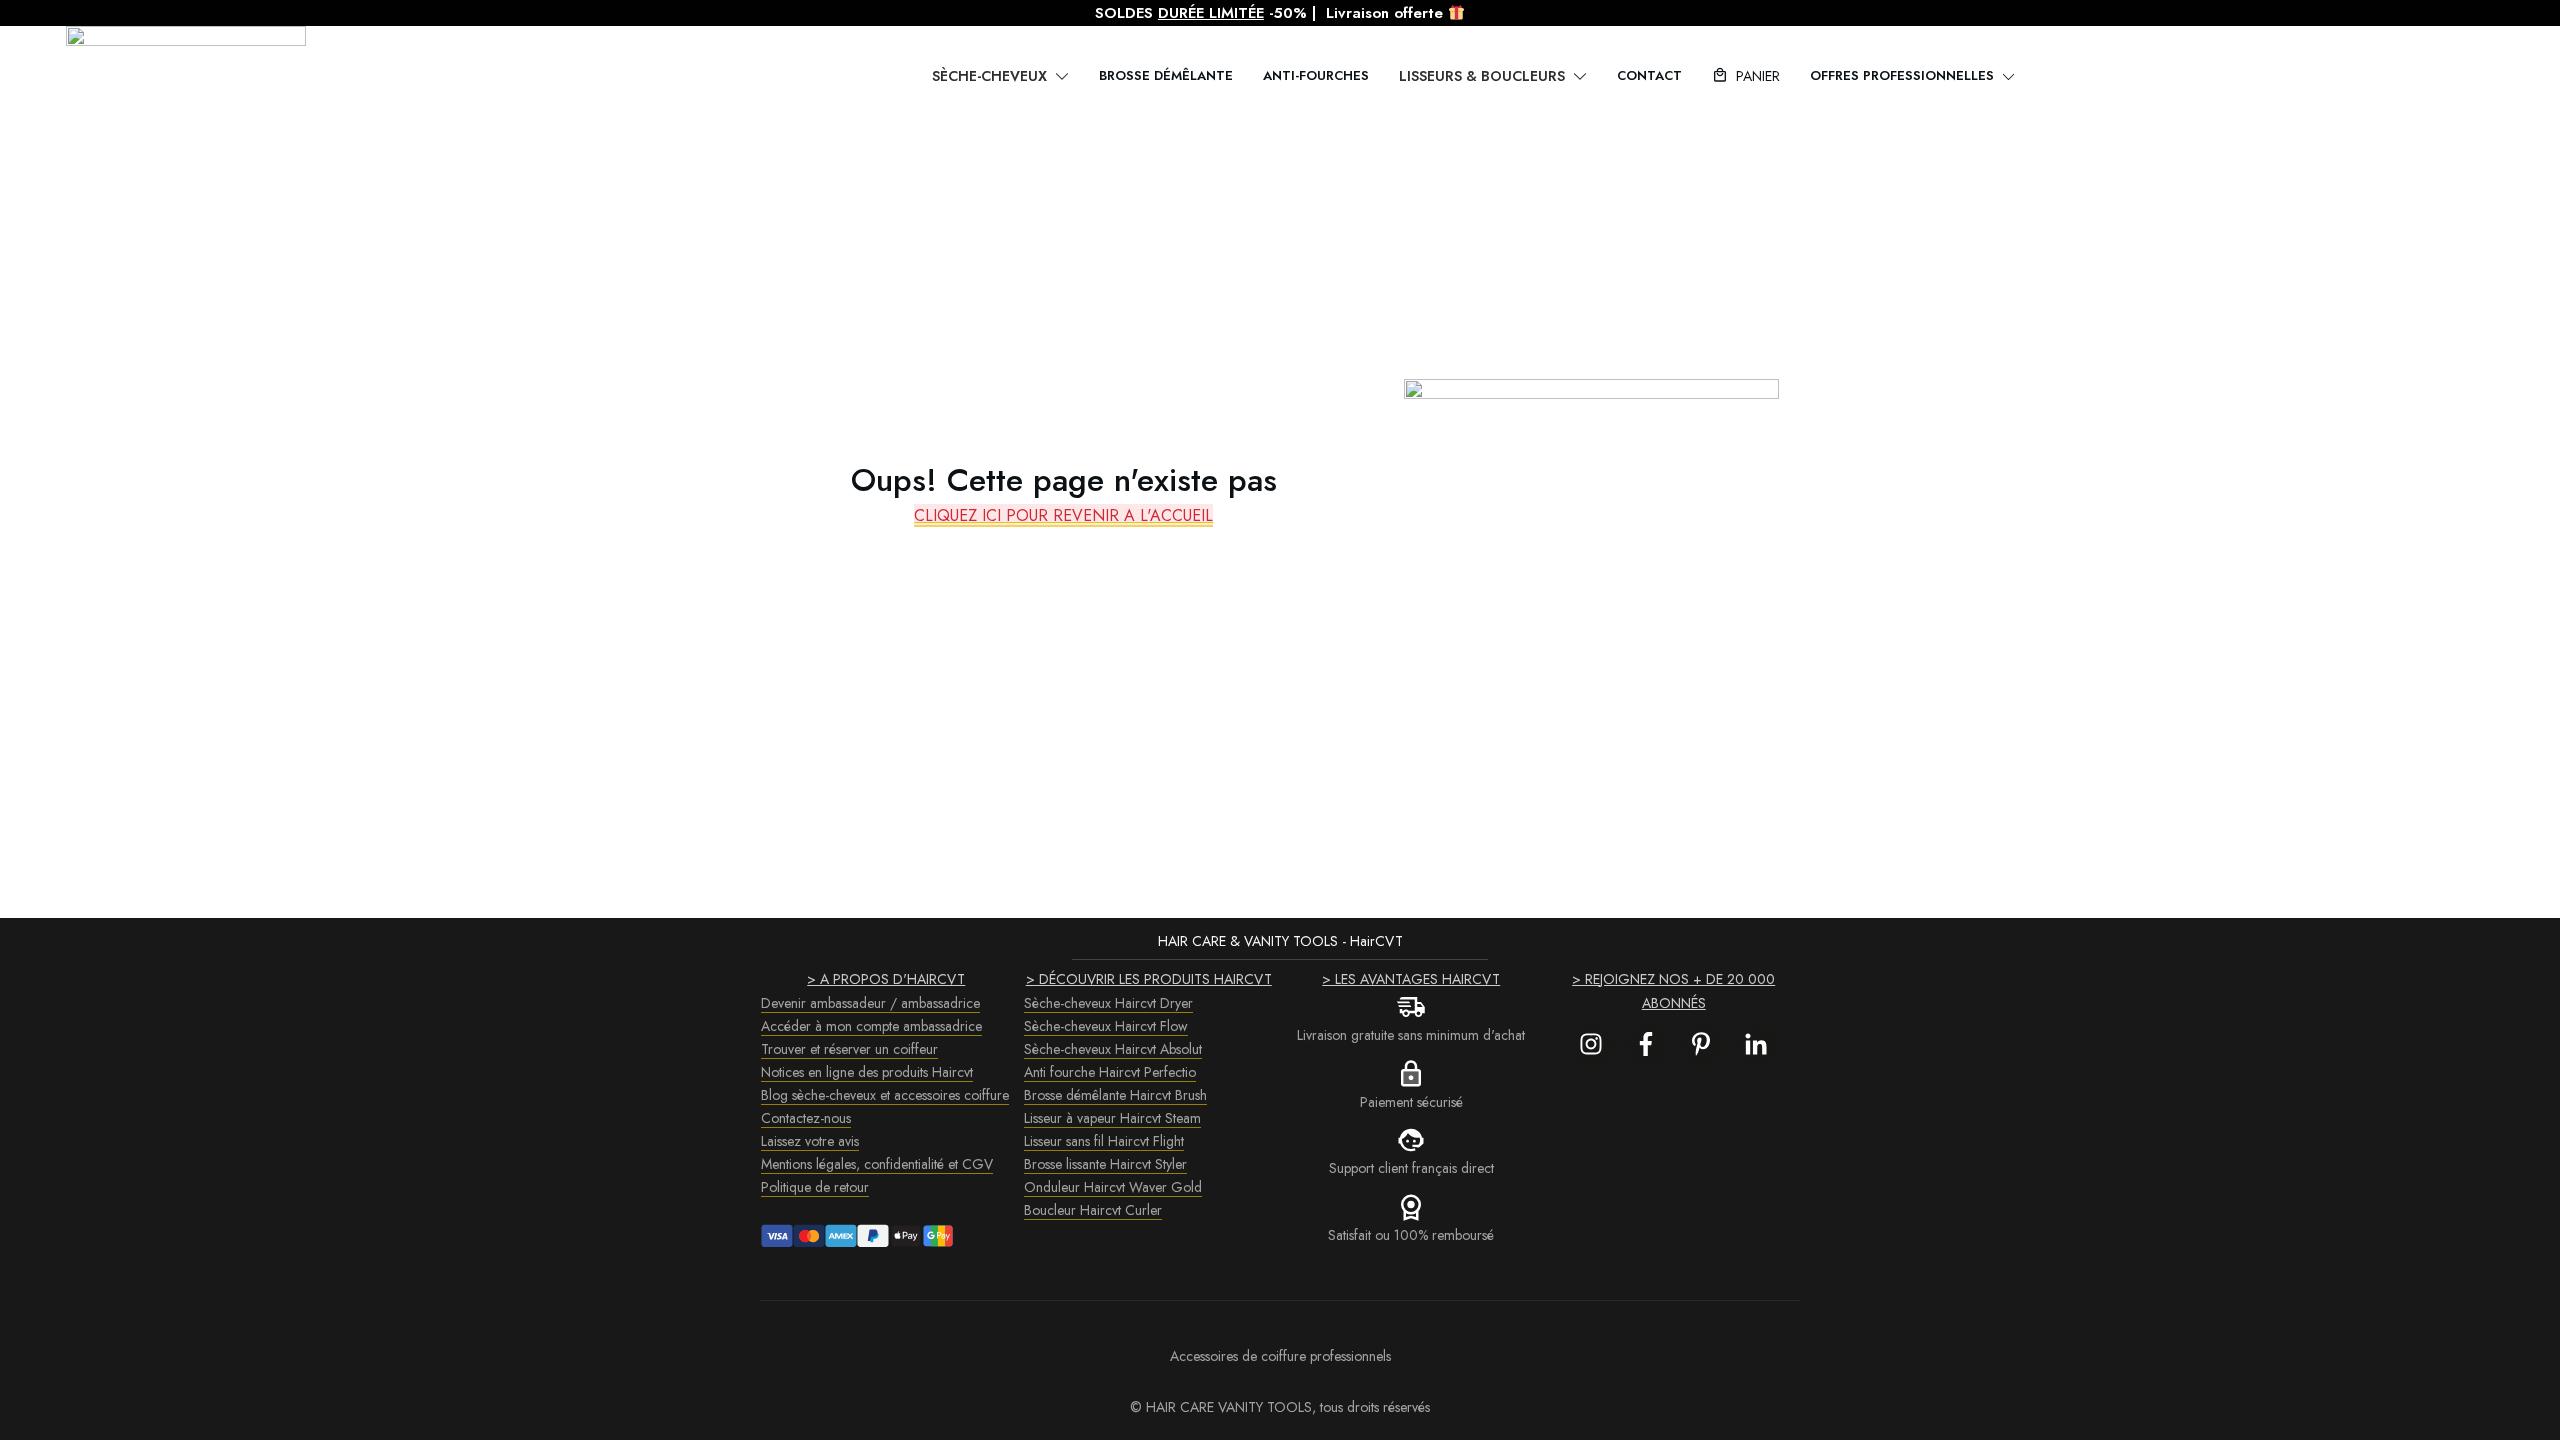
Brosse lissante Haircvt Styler (1105, 1164)
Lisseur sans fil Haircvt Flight (1104, 1141)
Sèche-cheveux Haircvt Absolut (1113, 1049)
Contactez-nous (806, 1118)
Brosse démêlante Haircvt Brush (1115, 1095)
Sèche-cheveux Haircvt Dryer (1108, 1003)
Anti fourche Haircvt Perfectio (1110, 1072)
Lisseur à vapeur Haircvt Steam (1112, 1118)
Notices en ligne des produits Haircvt (867, 1072)
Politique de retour (815, 1187)
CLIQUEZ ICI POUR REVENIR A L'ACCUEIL (1063, 515)
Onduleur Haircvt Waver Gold (1113, 1187)
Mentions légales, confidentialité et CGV (877, 1164)
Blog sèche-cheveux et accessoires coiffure (885, 1095)
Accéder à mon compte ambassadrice (871, 1026)
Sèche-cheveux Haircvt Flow (1106, 1026)
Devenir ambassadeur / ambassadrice (870, 1003)
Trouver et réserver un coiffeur (849, 1049)
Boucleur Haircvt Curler (1093, 1210)
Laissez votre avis (810, 1141)
